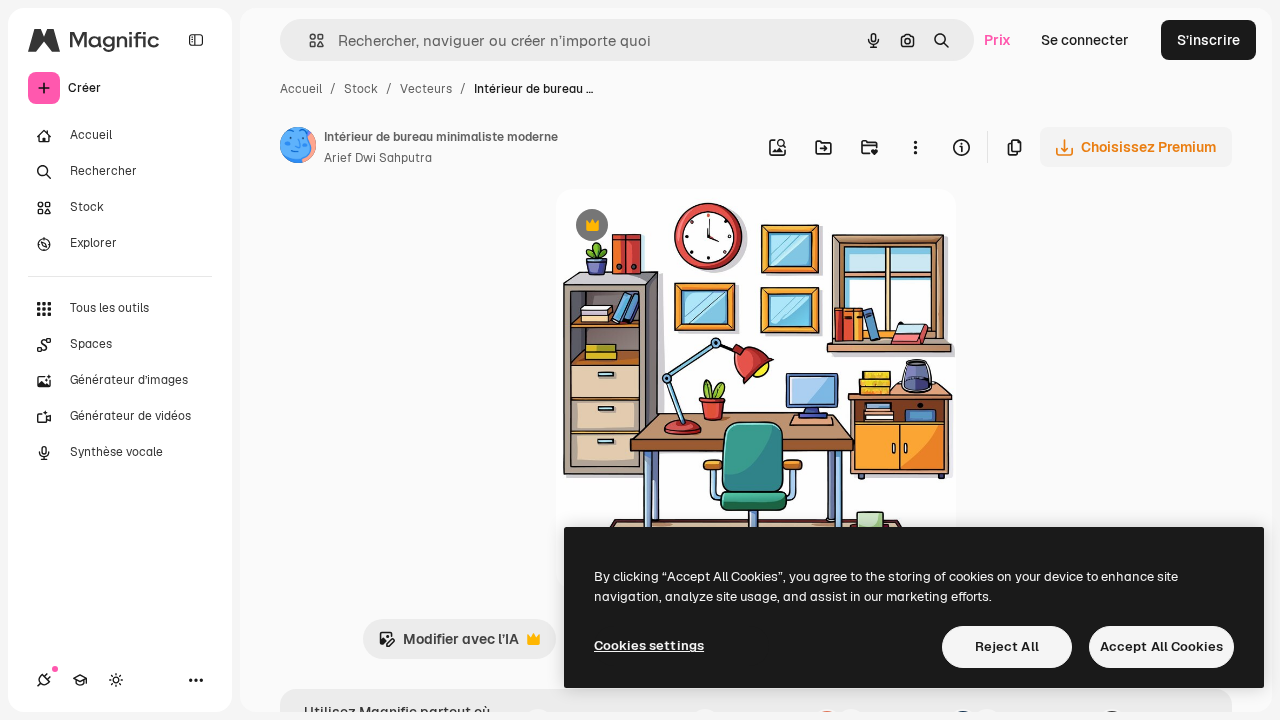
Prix (997, 40)
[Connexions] (44, 680)
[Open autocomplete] (308, 40)
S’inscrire (1208, 40)
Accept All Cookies (1161, 646)
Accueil (301, 89)
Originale (688, 227)
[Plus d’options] (915, 147)
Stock (361, 89)
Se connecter (1085, 40)
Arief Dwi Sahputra (378, 158)
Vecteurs (426, 89)
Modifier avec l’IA (448, 644)
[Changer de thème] (116, 680)
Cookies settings (649, 645)
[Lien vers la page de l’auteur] (298, 148)
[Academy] (80, 680)
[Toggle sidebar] (196, 40)
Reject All (1007, 646)
